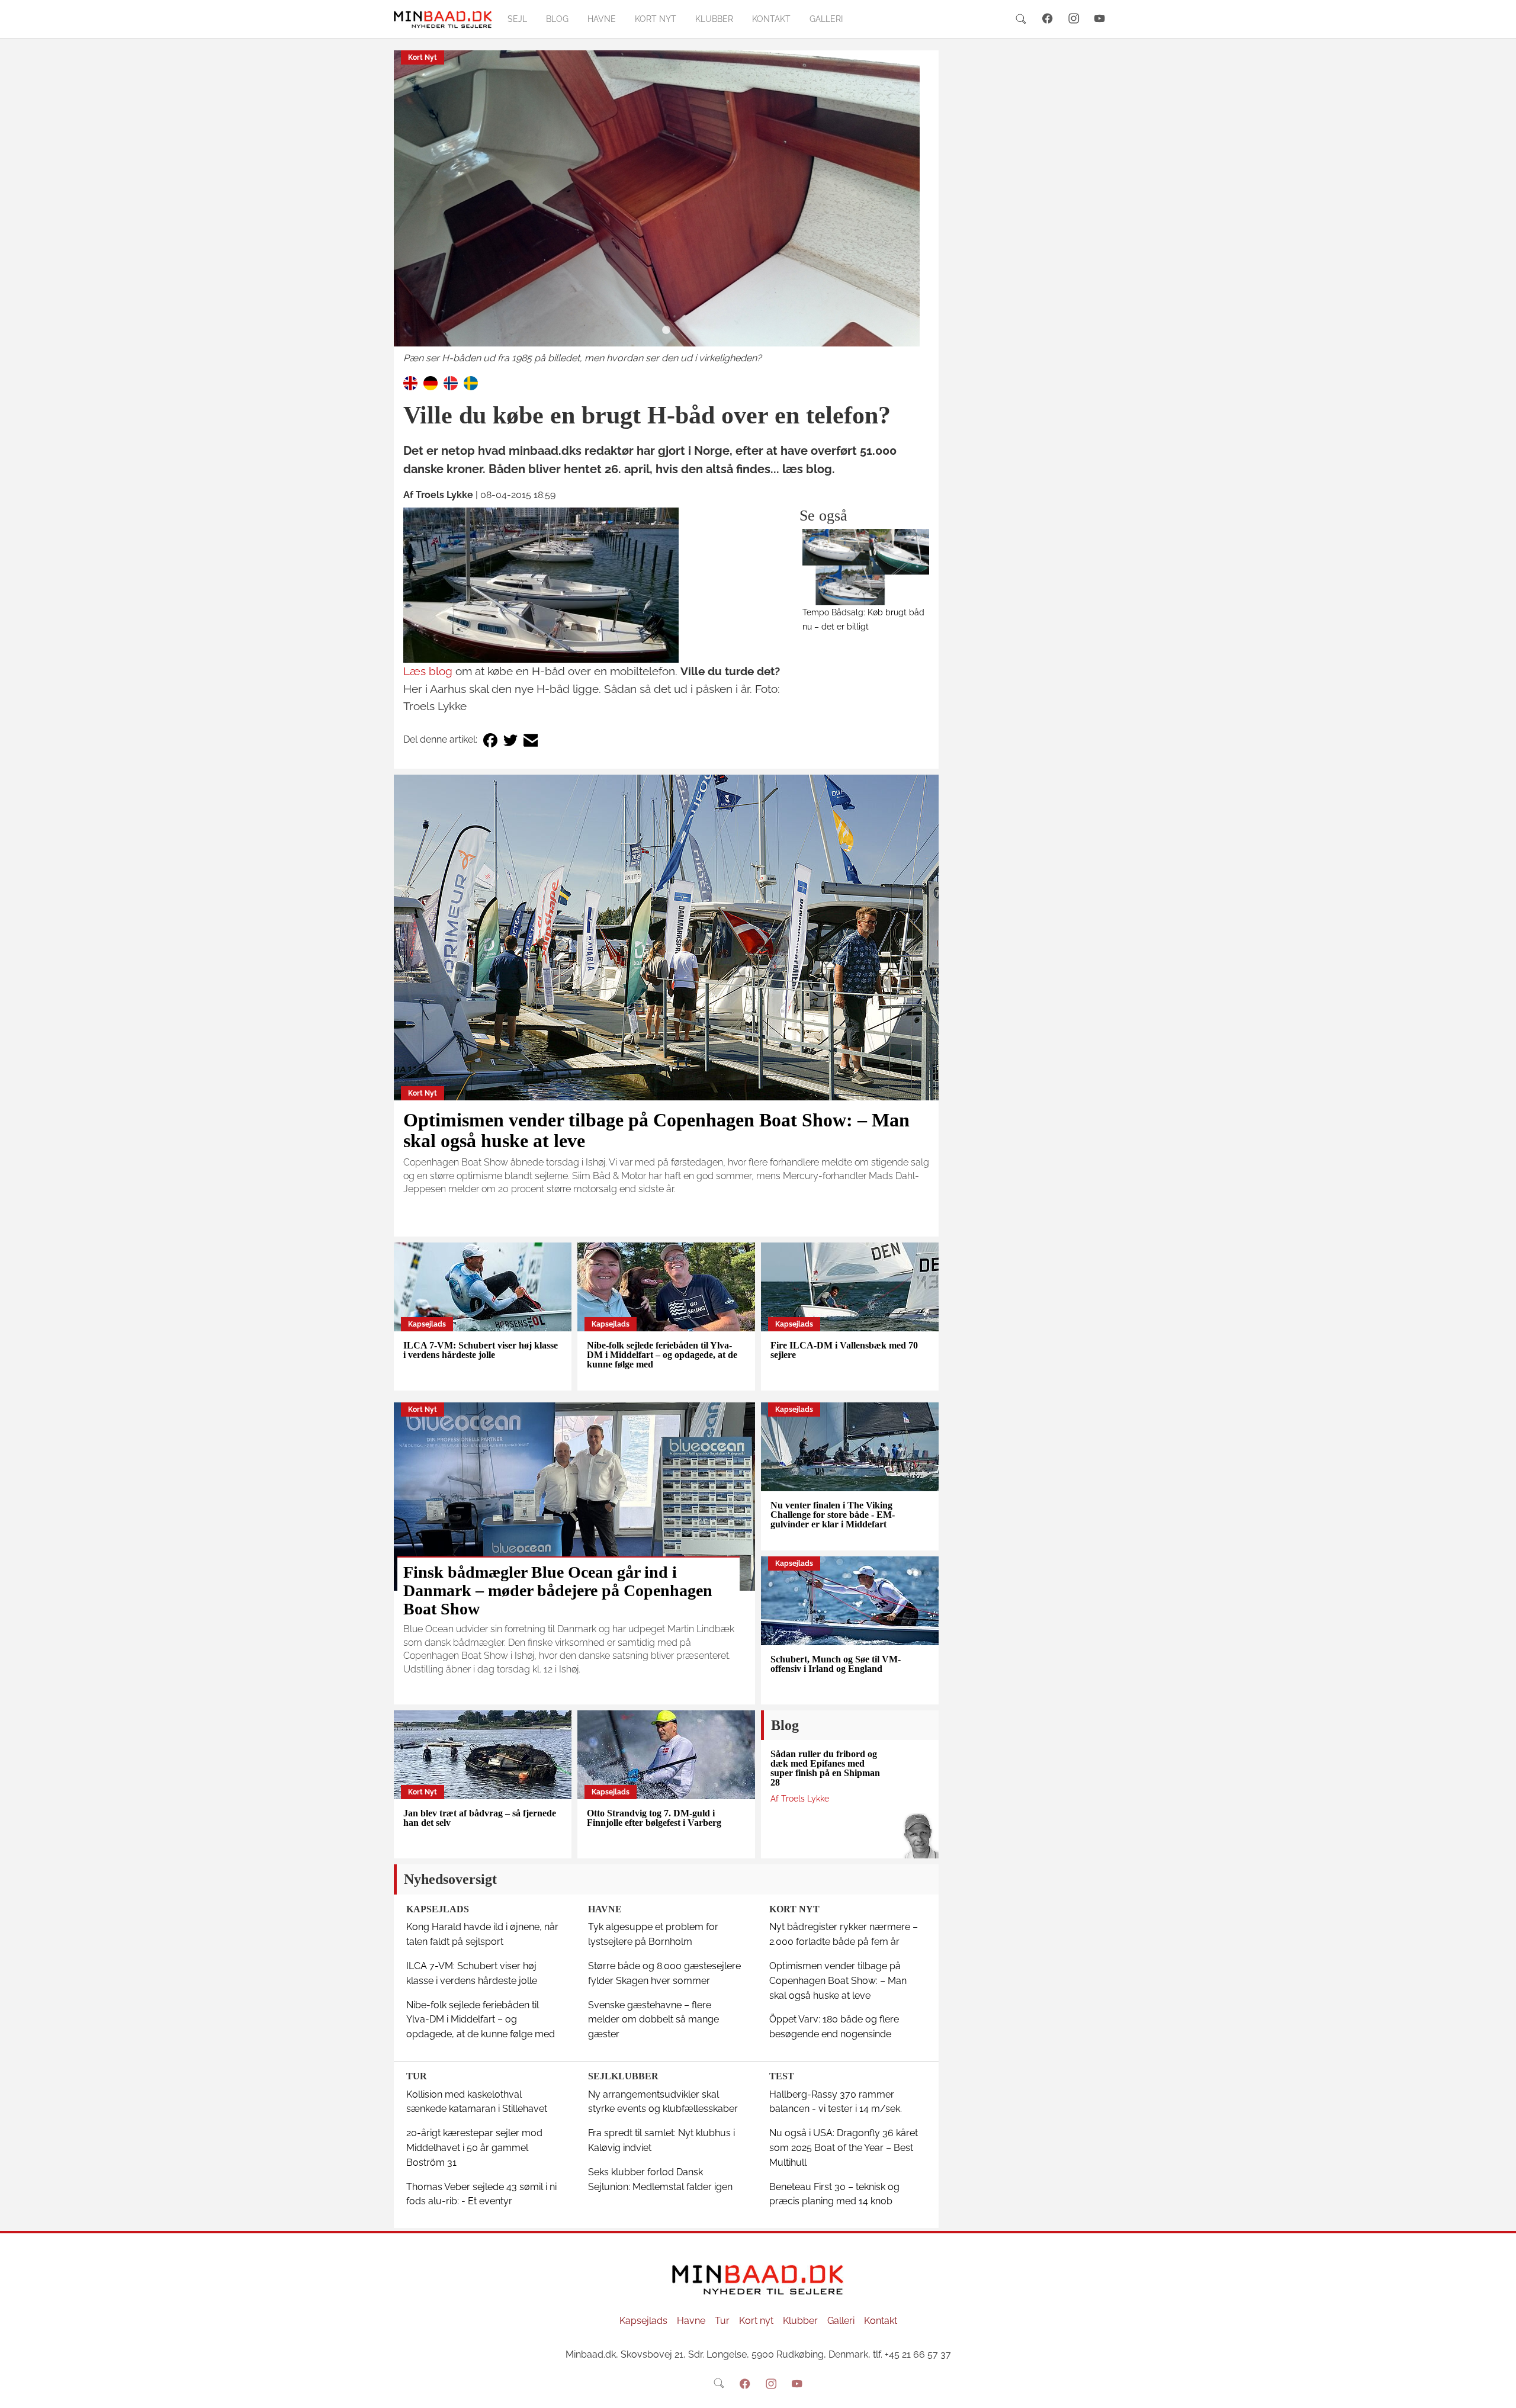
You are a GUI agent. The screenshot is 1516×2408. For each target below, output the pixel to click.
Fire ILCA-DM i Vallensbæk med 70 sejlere (844, 1350)
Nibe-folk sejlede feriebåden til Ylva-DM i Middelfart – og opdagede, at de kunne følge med (662, 1355)
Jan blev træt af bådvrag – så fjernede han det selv (480, 1818)
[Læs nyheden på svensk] (471, 382)
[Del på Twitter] (510, 740)
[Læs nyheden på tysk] (431, 382)
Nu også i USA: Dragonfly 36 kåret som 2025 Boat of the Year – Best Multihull (844, 2148)
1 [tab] (666, 330)
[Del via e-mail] (531, 740)
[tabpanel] (666, 208)
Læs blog (428, 671)
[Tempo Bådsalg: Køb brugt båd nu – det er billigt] (866, 567)
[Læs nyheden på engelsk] (410, 382)
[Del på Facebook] (490, 740)
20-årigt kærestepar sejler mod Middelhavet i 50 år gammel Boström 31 (474, 2148)
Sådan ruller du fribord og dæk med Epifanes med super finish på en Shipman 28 (825, 1768)
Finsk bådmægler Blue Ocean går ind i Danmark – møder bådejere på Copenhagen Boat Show (558, 1590)
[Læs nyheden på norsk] (451, 382)
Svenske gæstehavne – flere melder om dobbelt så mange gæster (653, 2020)
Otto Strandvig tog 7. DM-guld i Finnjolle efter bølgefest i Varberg (654, 1818)
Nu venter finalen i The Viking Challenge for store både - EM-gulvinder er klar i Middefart (833, 1515)
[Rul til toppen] (1499, 2391)
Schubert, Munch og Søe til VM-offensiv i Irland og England (836, 1664)
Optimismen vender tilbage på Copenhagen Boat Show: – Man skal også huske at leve (656, 1130)
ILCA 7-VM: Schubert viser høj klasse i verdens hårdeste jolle (481, 1350)
